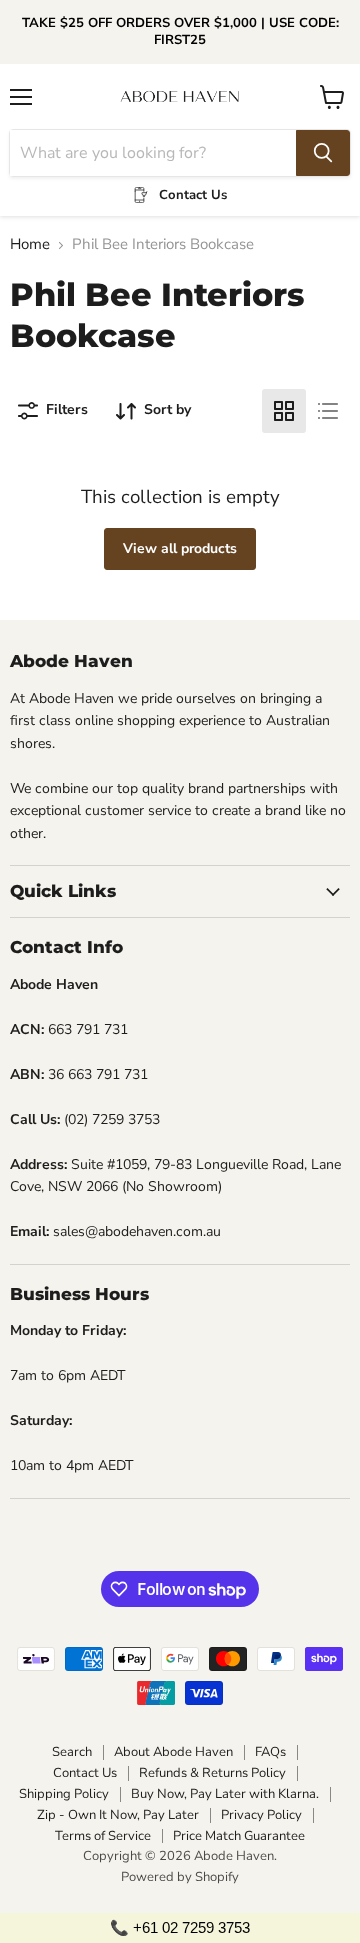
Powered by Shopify (180, 1877)
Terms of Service (103, 1836)
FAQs (270, 1752)
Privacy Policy (261, 1815)
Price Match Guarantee (239, 1836)
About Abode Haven (173, 1752)
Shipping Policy (64, 1794)
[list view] (328, 411)
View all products (180, 548)
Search (72, 1752)
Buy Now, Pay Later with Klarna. (225, 1794)
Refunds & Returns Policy (212, 1773)
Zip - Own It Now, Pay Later (118, 1815)
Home (30, 244)
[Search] (323, 153)
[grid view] (284, 411)
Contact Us (85, 1773)
